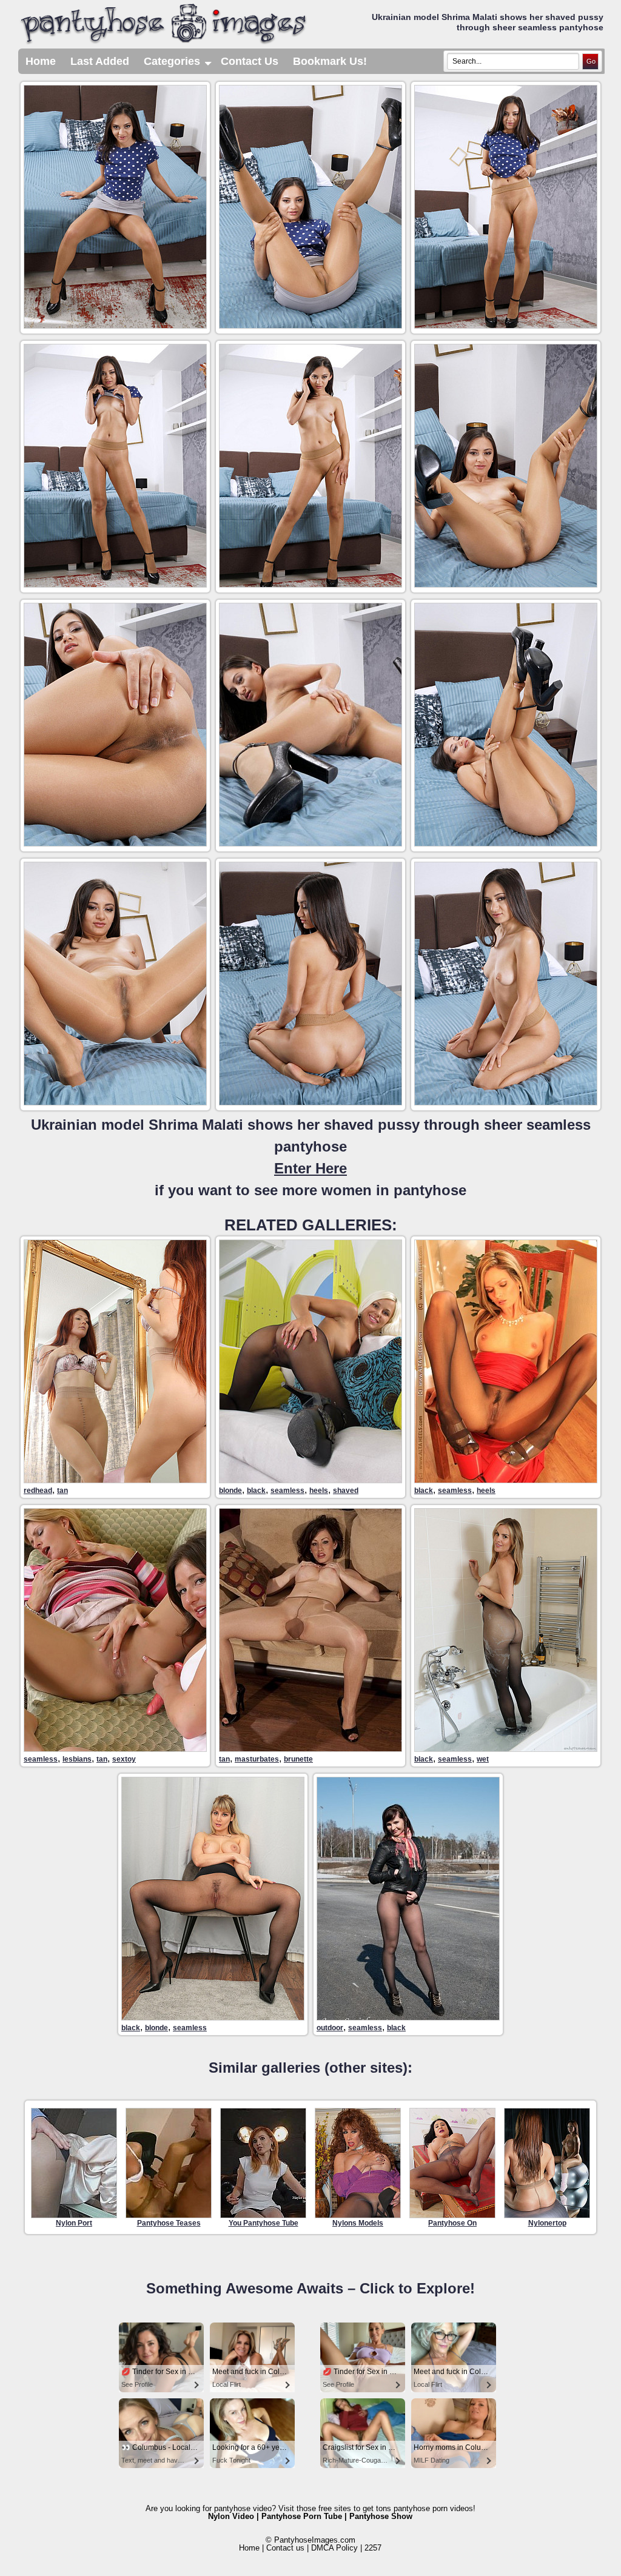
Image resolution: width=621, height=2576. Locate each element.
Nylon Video (231, 2516)
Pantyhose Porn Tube (302, 2516)
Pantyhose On (452, 2223)
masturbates (257, 1759)
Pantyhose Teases (169, 2223)
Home (41, 61)
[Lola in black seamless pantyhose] (310, 1480)
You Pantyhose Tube (264, 2223)
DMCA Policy (334, 2548)
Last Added (100, 61)
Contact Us (250, 61)
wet (483, 1759)
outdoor (330, 2028)
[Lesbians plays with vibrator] (115, 1749)
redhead (38, 1491)
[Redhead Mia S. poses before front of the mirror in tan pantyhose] (115, 1480)
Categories (179, 65)
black (256, 1491)
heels (319, 1491)
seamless (287, 1491)
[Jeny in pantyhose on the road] (408, 2017)
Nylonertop (547, 2223)
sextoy (124, 1759)
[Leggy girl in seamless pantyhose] (506, 1480)
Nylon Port (74, 2223)
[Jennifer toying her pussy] (310, 1749)
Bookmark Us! (330, 61)
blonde (230, 1491)
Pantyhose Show (381, 2516)
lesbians (77, 1759)
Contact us (285, 2548)
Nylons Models (358, 2223)
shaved (346, 1491)
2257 (373, 2548)
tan (62, 1491)
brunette (298, 1759)
